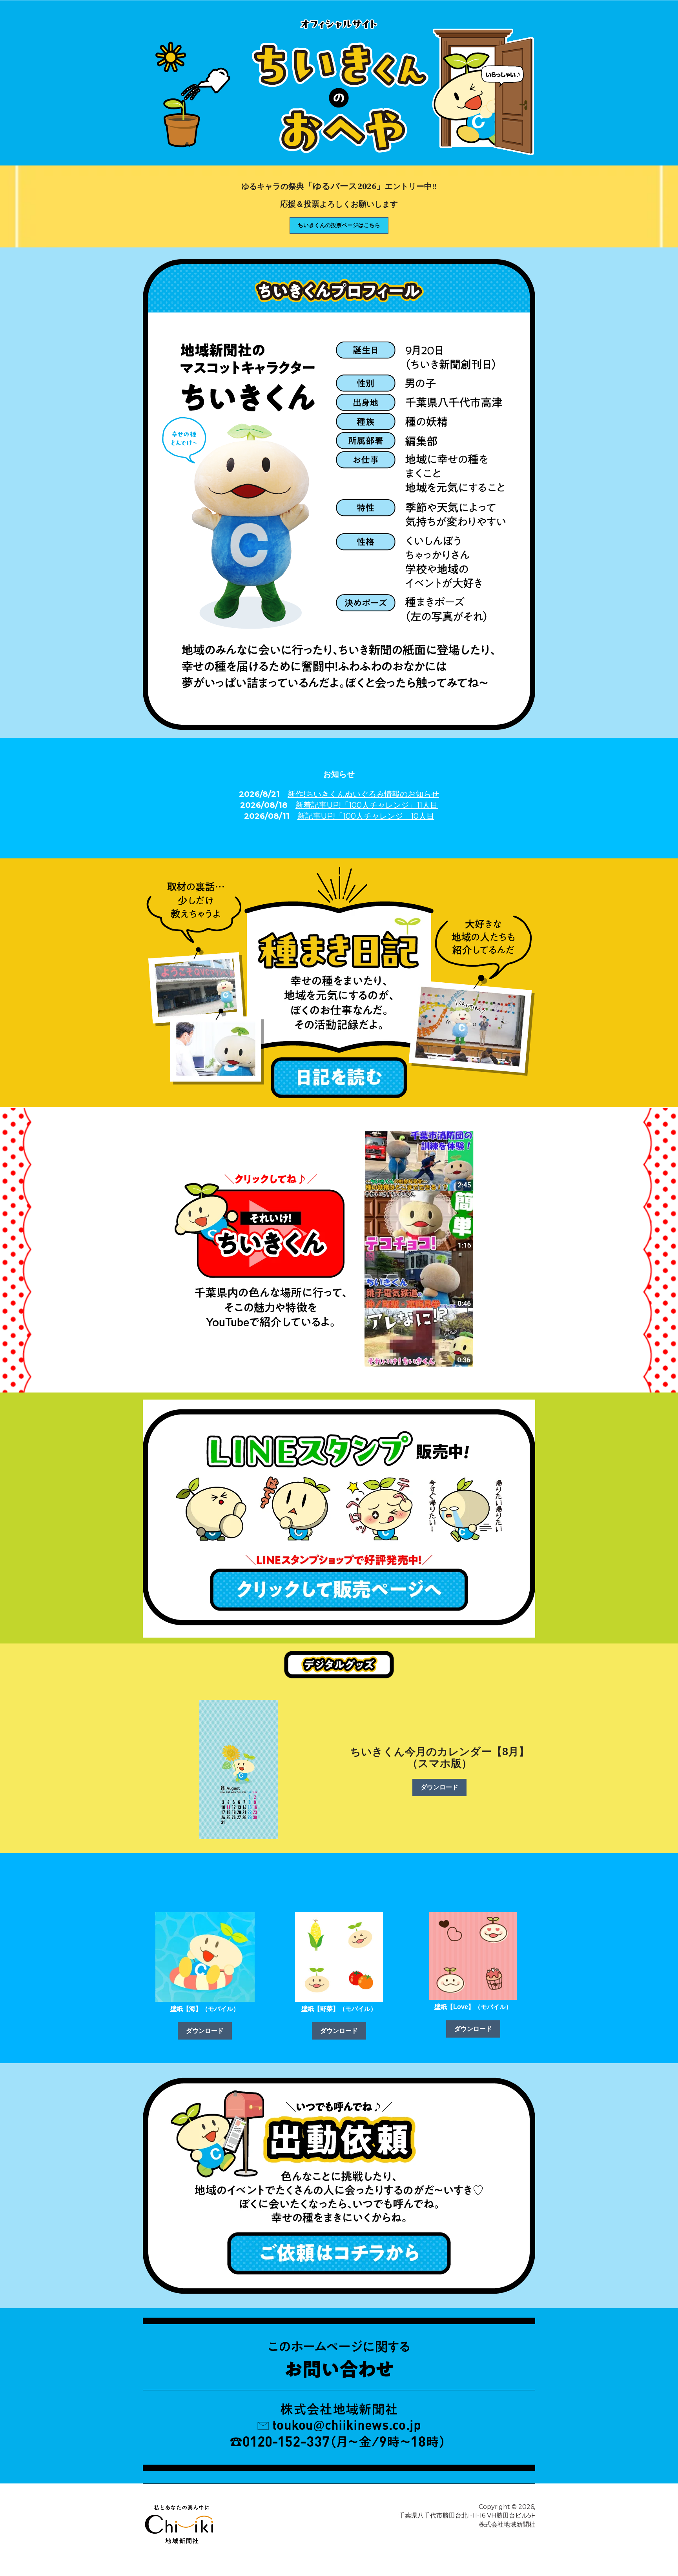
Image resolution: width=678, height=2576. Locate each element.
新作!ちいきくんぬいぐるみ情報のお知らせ (363, 794)
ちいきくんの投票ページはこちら (339, 225)
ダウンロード (439, 1787)
